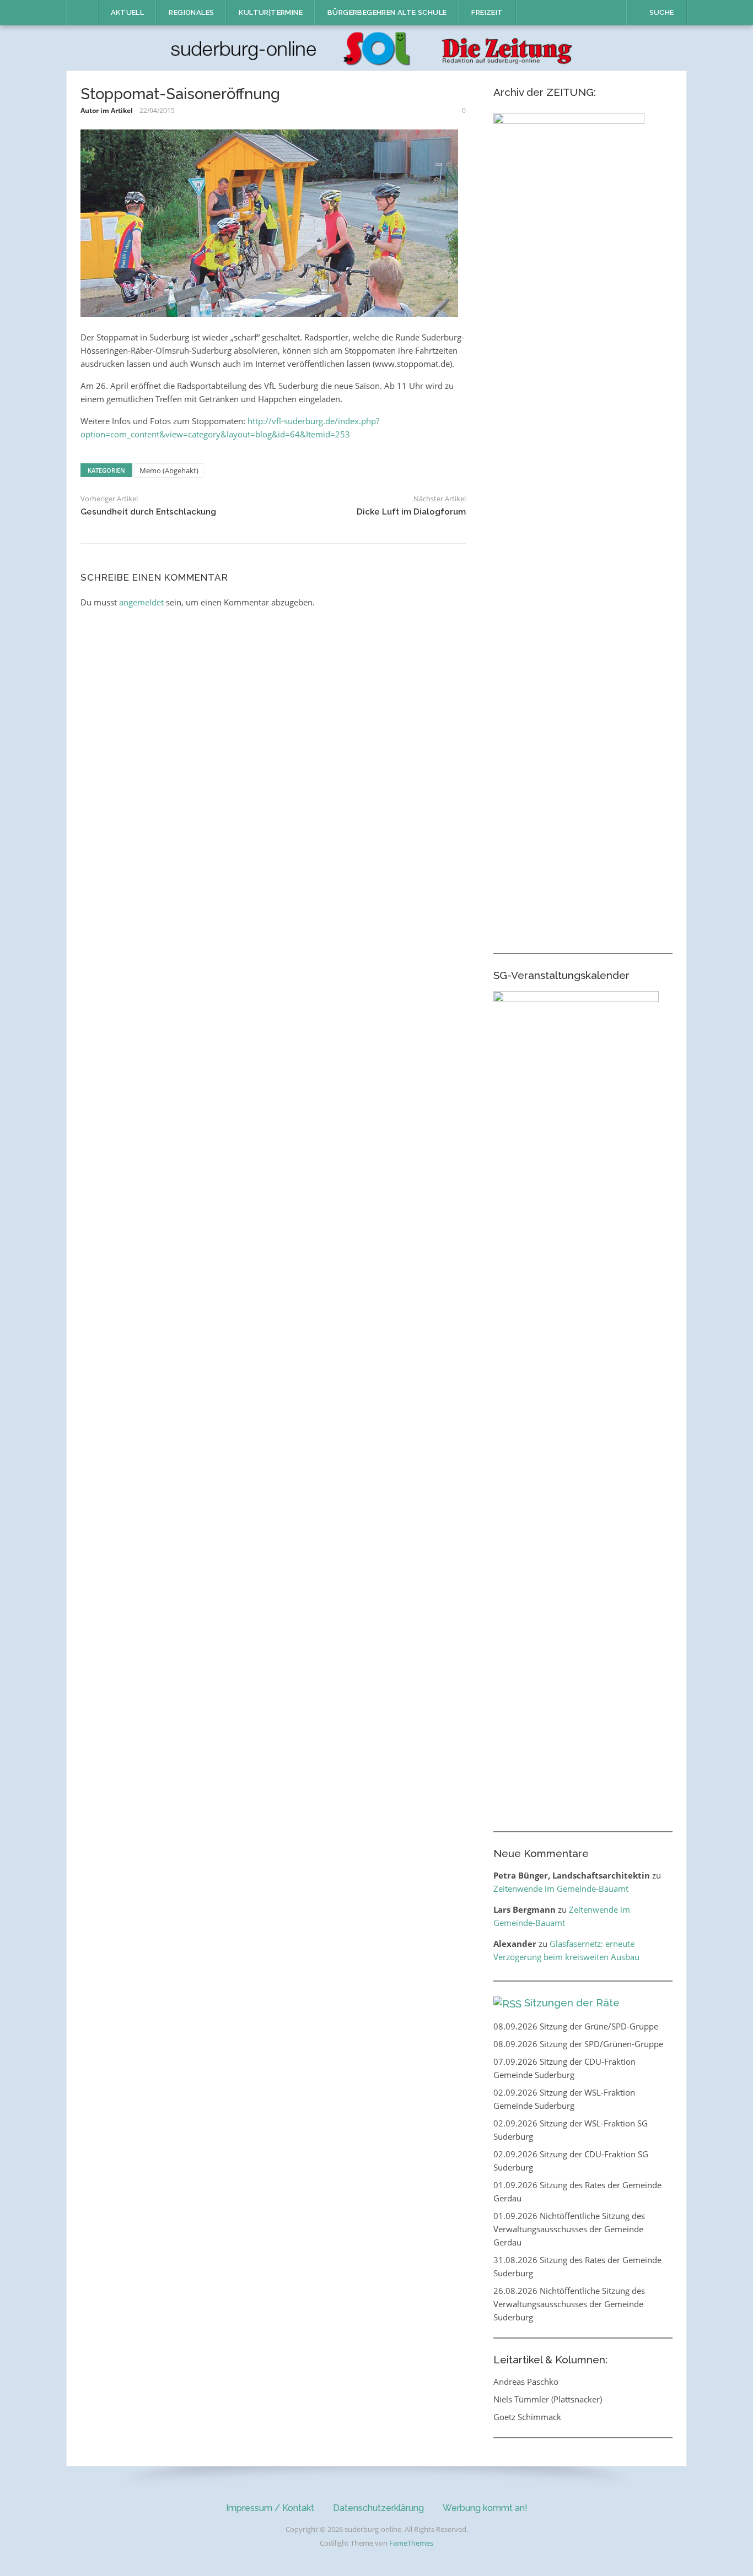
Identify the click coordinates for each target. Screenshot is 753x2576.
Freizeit (487, 12)
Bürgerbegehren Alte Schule (387, 12)
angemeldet (141, 602)
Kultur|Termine (271, 12)
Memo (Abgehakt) (169, 470)
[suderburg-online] (377, 47)
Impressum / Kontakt (270, 2508)
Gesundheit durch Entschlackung (148, 512)
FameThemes (411, 2543)
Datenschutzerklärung (378, 2508)
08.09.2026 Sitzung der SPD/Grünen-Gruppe (578, 2044)
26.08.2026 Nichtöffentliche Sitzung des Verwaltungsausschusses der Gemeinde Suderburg (569, 2304)
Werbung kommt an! (485, 2508)
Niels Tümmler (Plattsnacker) (548, 2399)
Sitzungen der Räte (572, 2003)
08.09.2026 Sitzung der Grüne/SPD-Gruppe (576, 2026)
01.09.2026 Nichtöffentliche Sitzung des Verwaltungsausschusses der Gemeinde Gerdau (569, 2229)
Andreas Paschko (526, 2382)
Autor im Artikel (107, 110)
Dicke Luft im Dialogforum (411, 512)
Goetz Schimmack (527, 2417)
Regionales (191, 12)
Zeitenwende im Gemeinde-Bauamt (561, 1888)
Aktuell (128, 12)
